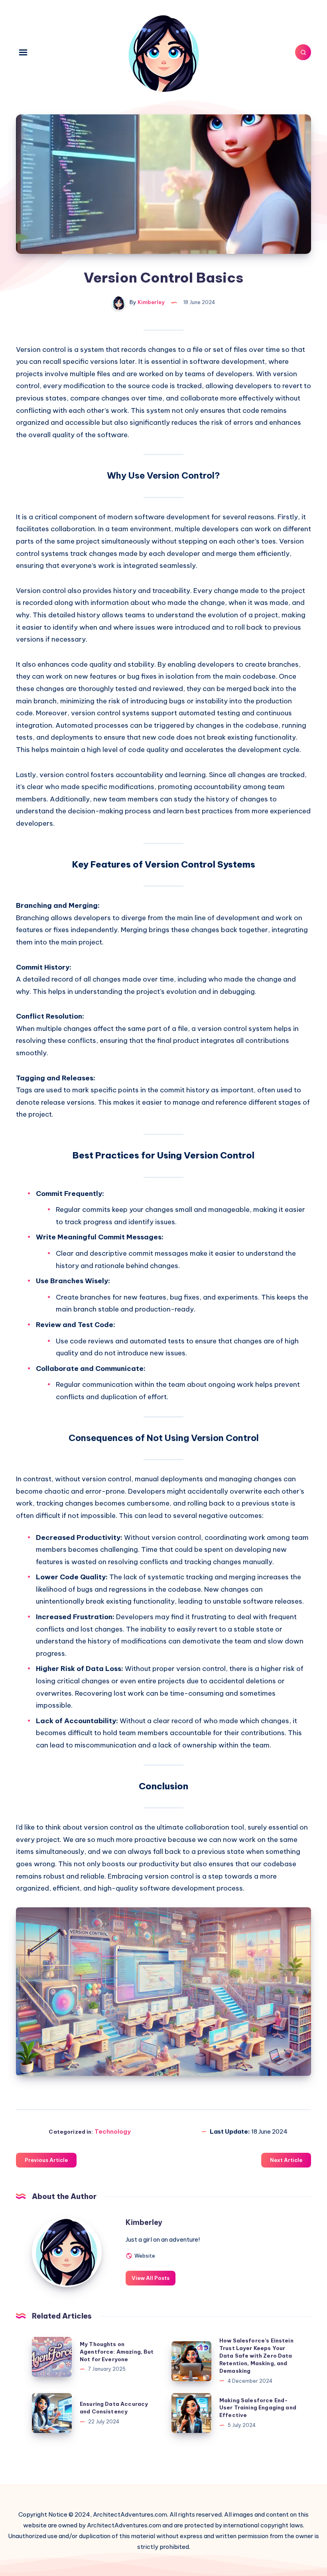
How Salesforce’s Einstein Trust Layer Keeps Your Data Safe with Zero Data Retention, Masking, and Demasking (256, 2355)
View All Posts (151, 2278)
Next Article (286, 2160)
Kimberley (144, 2222)
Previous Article (46, 2160)
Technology (113, 2131)
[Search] (303, 52)
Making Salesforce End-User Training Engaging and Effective (258, 2408)
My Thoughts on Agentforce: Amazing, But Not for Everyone (117, 2352)
